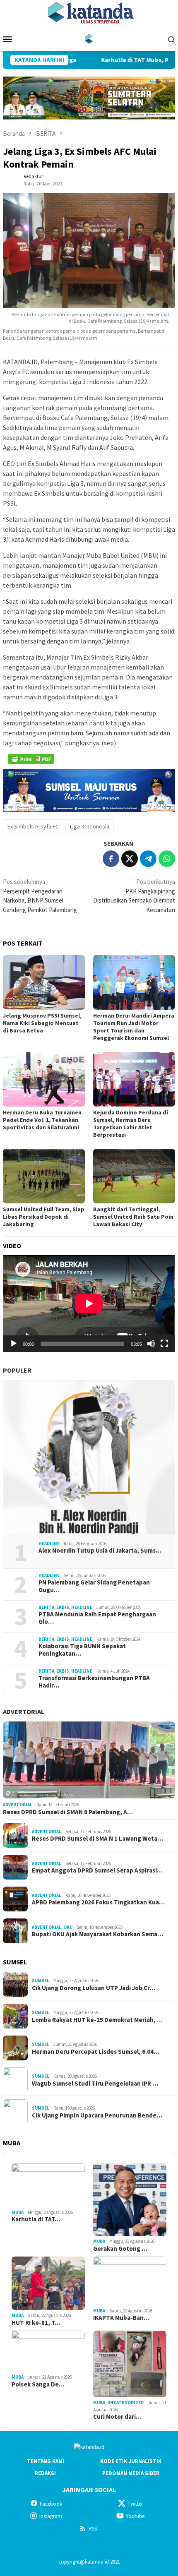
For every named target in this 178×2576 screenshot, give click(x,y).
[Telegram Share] (148, 859)
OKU (68, 1927)
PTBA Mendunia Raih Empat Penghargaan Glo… (97, 1618)
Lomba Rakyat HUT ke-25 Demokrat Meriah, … (97, 2020)
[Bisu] (151, 1344)
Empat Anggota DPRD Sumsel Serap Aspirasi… (97, 1870)
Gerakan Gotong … (120, 2249)
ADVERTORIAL (24, 1712)
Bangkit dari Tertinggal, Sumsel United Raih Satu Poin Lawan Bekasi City (133, 1217)
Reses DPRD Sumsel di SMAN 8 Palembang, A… (68, 1812)
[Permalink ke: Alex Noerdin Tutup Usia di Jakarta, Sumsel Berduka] (89, 1457)
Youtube (135, 2516)
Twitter (135, 2504)
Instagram (51, 2516)
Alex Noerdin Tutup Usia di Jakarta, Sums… (100, 1551)
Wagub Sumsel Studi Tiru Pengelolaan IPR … (95, 2084)
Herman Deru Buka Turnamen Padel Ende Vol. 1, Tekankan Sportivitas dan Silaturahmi (42, 1120)
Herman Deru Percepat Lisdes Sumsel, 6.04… (96, 2052)
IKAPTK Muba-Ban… (121, 2318)
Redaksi (45, 2473)
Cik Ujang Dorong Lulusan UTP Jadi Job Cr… (94, 1988)
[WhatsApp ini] (167, 859)
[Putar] (14, 1344)
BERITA (46, 1607)
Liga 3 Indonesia (90, 826)
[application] (89, 1304)
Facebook (51, 2504)
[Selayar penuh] (164, 1344)
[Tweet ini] (130, 859)
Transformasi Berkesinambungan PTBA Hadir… (94, 1682)
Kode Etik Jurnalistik (131, 2461)
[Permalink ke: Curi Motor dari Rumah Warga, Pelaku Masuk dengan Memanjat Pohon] (130, 2364)
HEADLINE (49, 1544)
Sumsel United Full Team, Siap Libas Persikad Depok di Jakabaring (44, 1217)
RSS (93, 2529)
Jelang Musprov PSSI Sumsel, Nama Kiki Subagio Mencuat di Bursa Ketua (42, 1023)
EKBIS (63, 1607)
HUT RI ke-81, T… (36, 2323)
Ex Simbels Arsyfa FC (33, 826)
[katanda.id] (89, 38)
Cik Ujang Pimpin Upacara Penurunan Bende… (97, 2115)
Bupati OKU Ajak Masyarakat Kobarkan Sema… (97, 1934)
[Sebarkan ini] (111, 859)
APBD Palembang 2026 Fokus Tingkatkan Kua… (98, 1902)
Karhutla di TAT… (36, 2219)
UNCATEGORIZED (125, 2403)
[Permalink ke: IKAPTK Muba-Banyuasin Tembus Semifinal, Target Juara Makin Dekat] (130, 2281)
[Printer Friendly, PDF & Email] (31, 759)
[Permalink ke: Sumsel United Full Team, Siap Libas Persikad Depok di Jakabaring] (44, 1176)
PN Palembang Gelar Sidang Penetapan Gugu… (94, 1586)
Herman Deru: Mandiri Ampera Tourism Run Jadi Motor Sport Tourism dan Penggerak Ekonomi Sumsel (134, 1027)
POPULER (17, 1370)
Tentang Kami (46, 2461)
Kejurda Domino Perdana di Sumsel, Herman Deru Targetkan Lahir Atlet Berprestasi (131, 1124)
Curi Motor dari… (117, 2417)
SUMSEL (41, 1981)
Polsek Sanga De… (38, 2384)
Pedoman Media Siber (131, 2473)
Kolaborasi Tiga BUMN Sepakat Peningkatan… (82, 1650)
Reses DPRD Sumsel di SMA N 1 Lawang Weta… (97, 1839)
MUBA (18, 2212)
